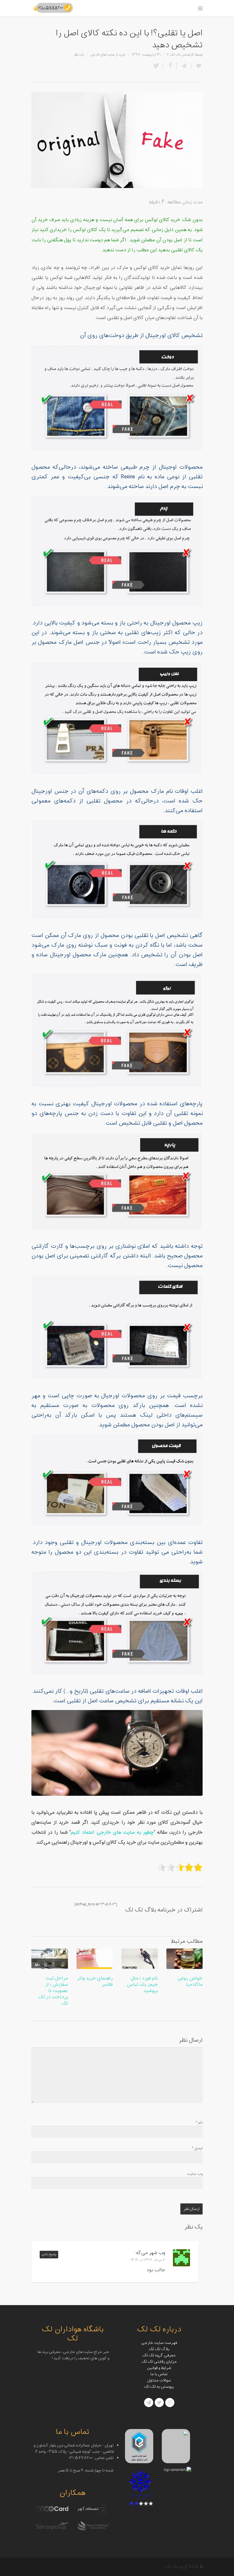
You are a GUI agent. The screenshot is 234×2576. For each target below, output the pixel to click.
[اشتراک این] (184, 66)
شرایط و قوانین (159, 2368)
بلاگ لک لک (159, 2349)
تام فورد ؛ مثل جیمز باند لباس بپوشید (142, 1985)
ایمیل (197, 2148)
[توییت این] (157, 66)
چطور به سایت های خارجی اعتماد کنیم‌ (112, 1833)
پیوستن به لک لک (159, 2387)
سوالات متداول (159, 2380)
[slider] (180, 1867)
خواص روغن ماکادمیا (190, 1981)
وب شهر (157, 2253)
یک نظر (79, 55)
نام (199, 2123)
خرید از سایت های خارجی (108, 55)
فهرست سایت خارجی (159, 2343)
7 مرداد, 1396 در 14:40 (148, 2260)
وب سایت (195, 2174)
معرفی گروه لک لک (159, 2355)
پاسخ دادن (49, 2255)
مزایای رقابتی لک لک (159, 2362)
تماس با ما (159, 2374)
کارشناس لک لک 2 (180, 55)
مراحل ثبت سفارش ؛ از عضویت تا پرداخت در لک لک (53, 1991)
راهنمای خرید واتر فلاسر (95, 1981)
